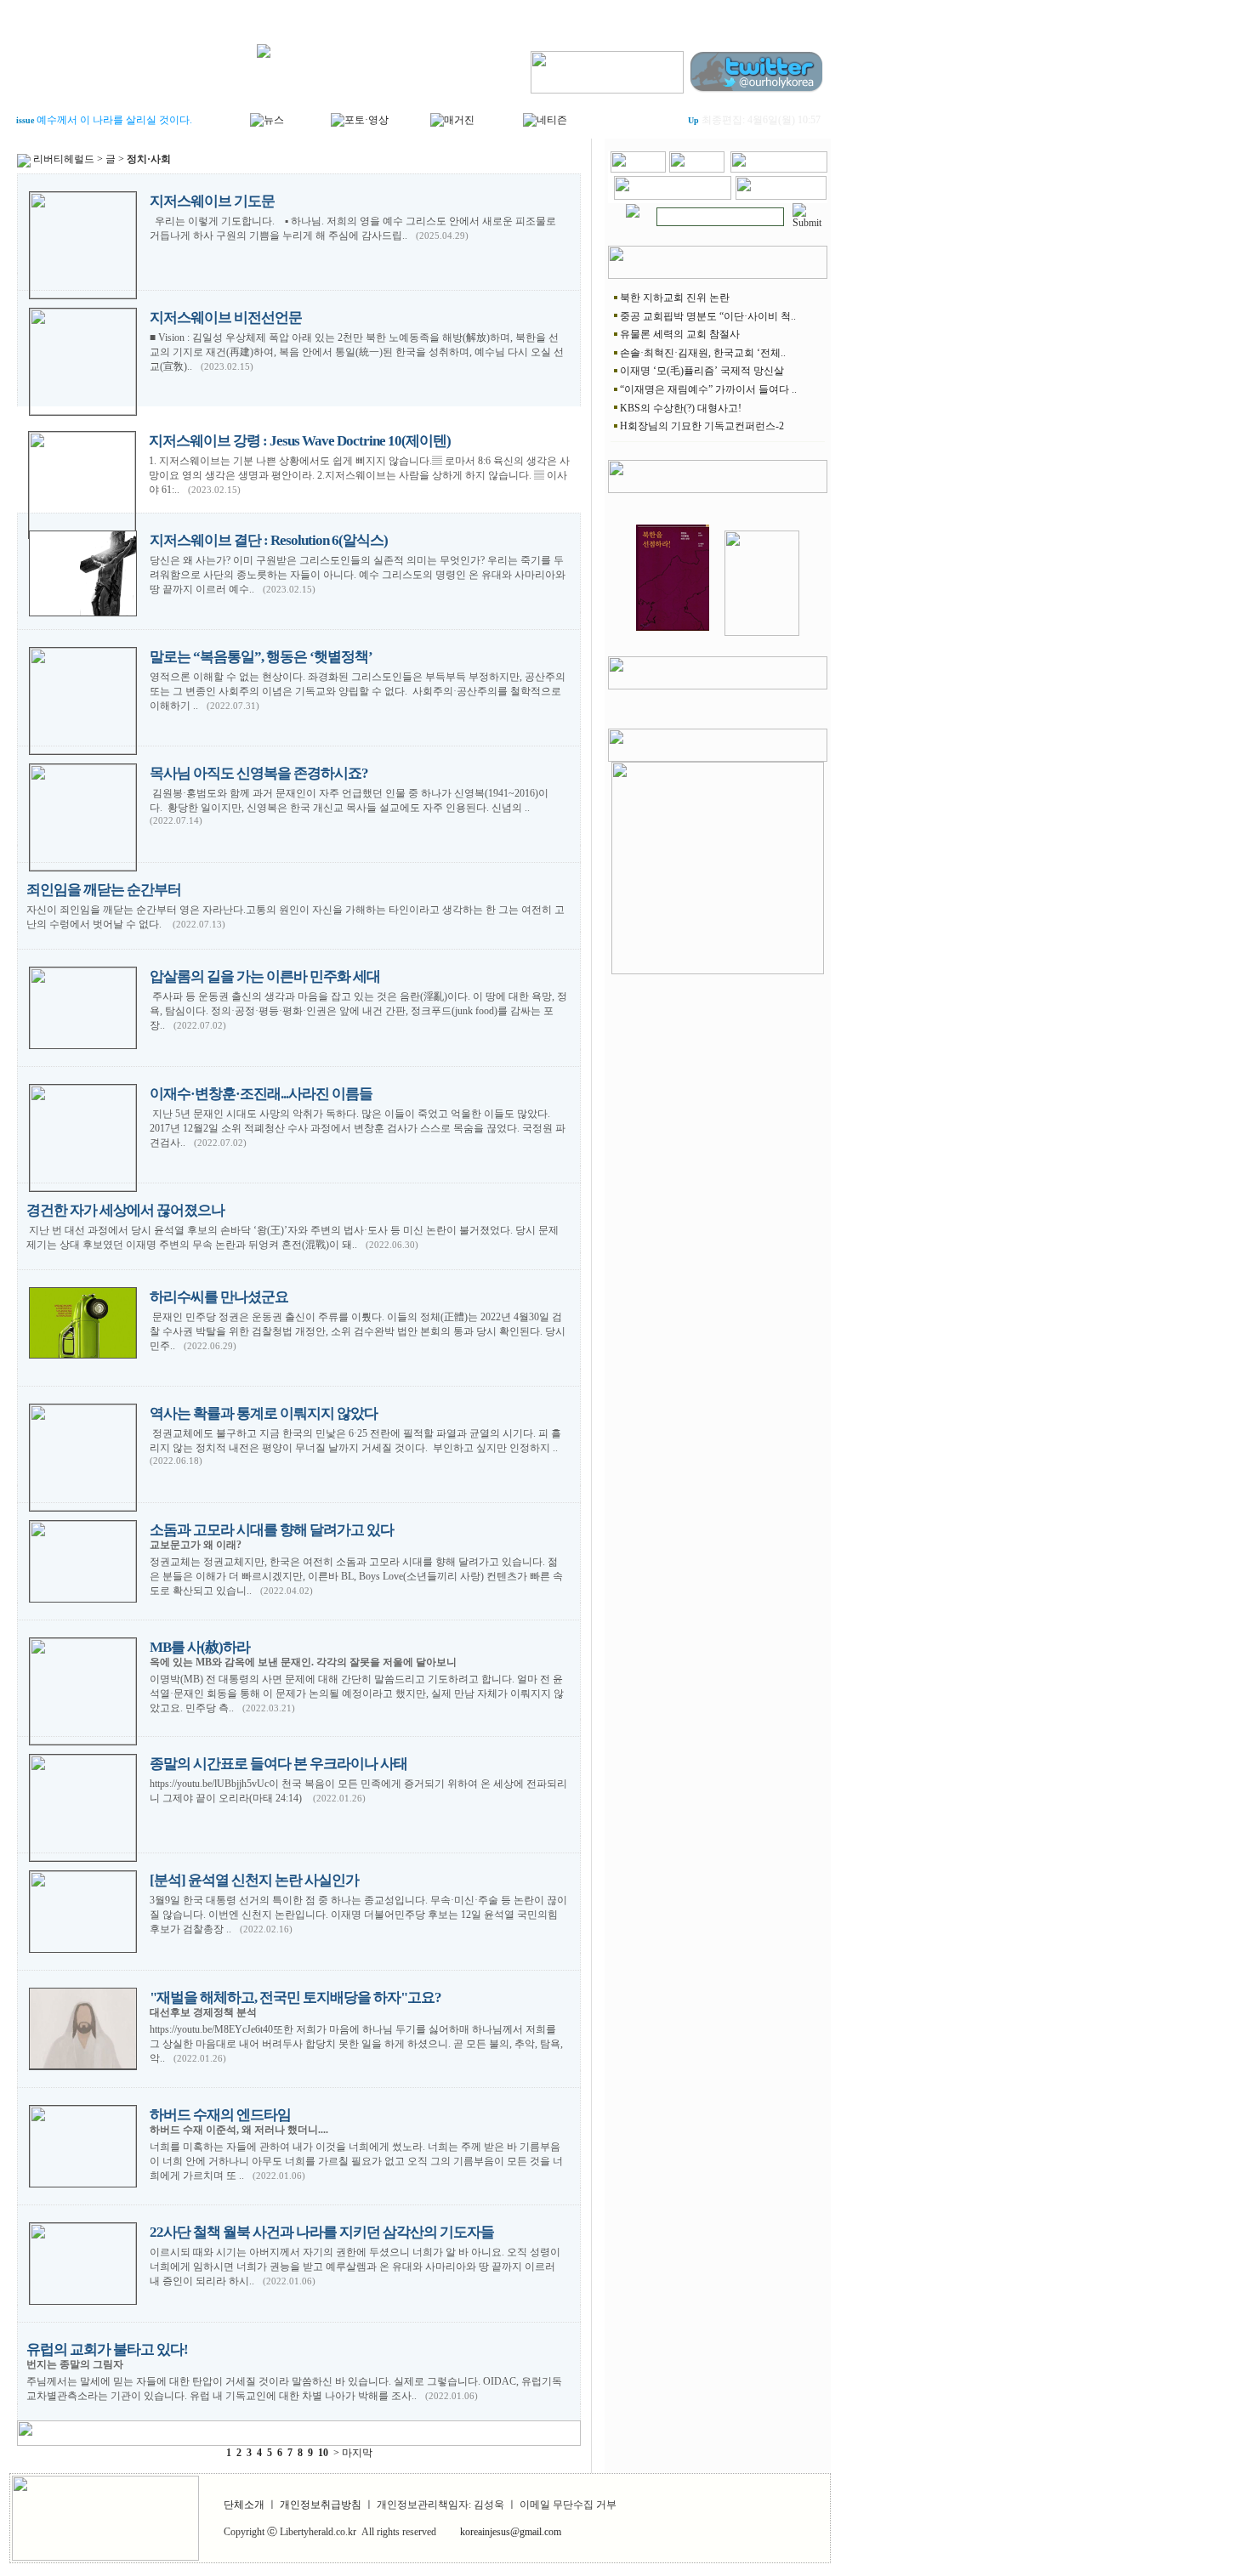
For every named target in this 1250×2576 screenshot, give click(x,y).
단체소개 (244, 2505)
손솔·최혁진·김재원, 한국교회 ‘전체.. (703, 353)
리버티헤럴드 (64, 159)
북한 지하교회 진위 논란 (675, 298)
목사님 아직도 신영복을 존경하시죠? (259, 773)
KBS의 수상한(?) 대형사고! (681, 408)
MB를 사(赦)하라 (200, 1647)
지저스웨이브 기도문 (212, 201)
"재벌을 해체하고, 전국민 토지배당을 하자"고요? (295, 1997)
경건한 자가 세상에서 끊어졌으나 (125, 1210)
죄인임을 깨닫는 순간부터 (104, 890)
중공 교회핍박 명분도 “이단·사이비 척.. (708, 316)
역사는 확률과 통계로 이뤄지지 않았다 (264, 1413)
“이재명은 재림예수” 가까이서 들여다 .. (708, 389)
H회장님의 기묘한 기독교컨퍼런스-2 (702, 426)
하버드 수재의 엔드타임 (220, 2115)
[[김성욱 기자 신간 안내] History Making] (762, 633)
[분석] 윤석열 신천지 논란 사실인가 (254, 1880)
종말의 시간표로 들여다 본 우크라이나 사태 (278, 1764)
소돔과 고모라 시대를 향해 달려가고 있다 (272, 1530)
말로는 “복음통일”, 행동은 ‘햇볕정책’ (261, 657)
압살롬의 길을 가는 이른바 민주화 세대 (265, 976)
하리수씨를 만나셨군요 (219, 1297)
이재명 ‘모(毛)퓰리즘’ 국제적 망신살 (702, 371)
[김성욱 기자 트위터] (758, 69)
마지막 (357, 2453)
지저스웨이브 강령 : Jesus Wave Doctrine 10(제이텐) (300, 441)
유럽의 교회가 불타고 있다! (107, 2349)
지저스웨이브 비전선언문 (226, 318)
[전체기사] (633, 207)
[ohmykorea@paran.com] (781, 196)
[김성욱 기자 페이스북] (607, 69)
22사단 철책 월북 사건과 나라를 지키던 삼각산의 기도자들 (322, 2232)
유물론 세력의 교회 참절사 (680, 334)
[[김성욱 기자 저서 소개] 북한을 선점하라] (673, 633)
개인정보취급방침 (321, 2505)
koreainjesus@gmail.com (511, 2532)
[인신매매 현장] (718, 865)
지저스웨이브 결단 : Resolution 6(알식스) (269, 540)
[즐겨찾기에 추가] (779, 169)
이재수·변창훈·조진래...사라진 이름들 (261, 1094)
